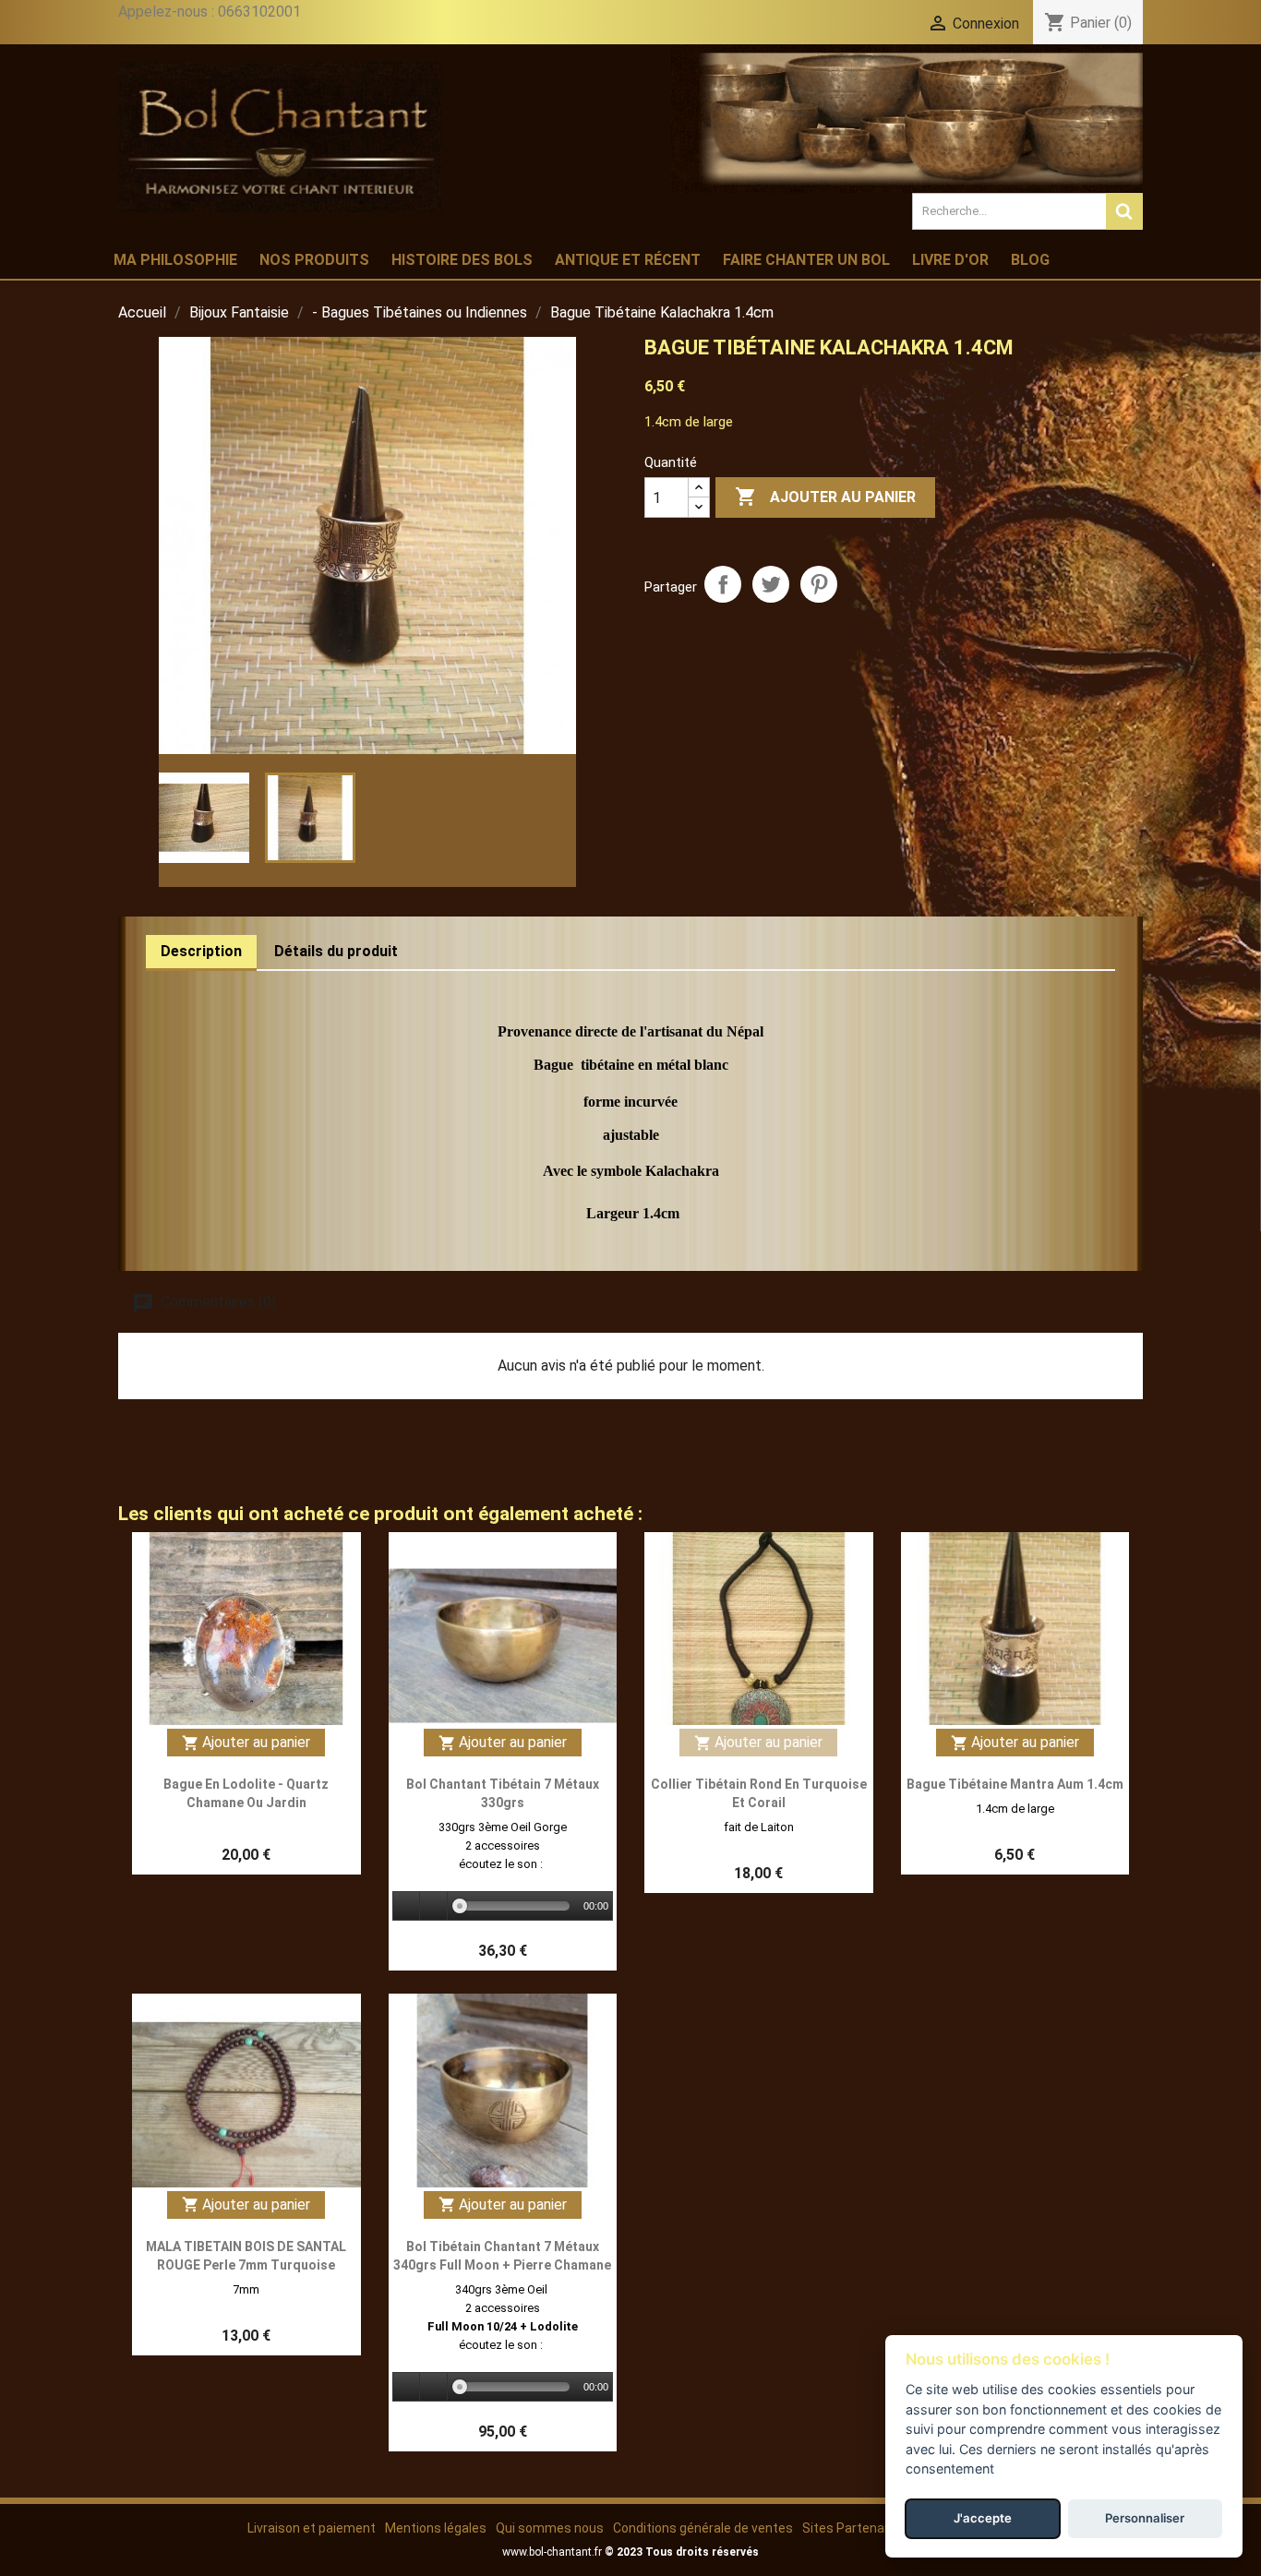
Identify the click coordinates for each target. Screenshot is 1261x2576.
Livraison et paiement (312, 2528)
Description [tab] (201, 951)
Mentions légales (436, 2528)
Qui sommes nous (550, 2528)
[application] (503, 1907)
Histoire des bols (462, 260)
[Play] (407, 1906)
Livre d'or (950, 260)
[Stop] (434, 1906)
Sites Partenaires (854, 2528)
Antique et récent (628, 260)
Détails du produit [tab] (336, 951)
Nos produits (314, 260)
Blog (1030, 260)
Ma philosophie (175, 260)
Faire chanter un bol (806, 260)
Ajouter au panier (825, 497)
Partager (723, 584)
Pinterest (819, 584)
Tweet (771, 584)
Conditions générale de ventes (703, 2528)
